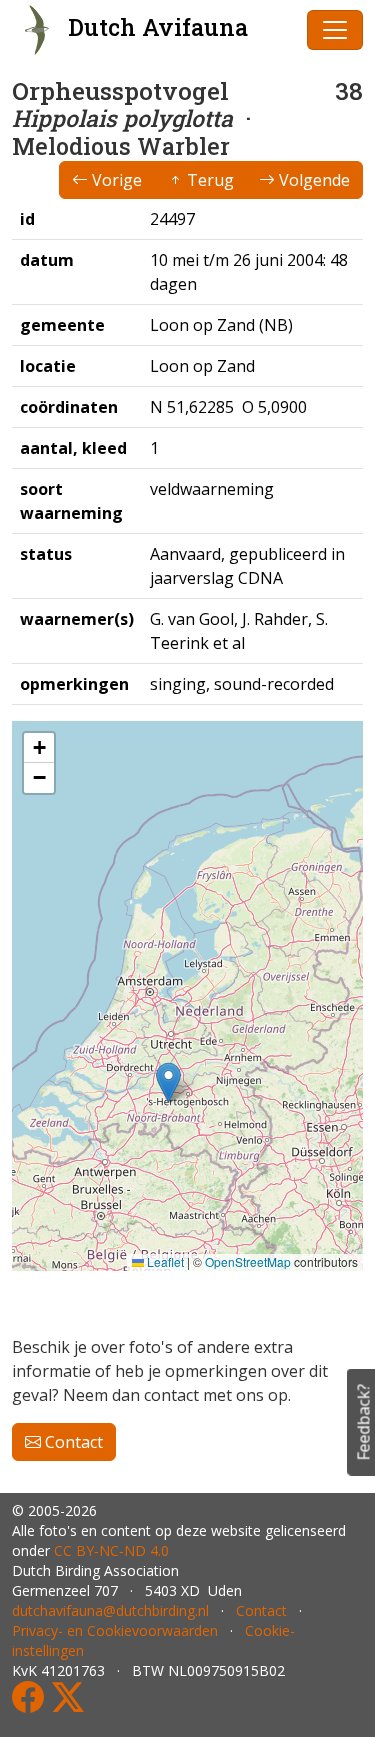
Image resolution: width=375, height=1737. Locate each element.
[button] (168, 1082)
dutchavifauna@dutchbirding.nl (110, 1610)
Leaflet (164, 1261)
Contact (72, 1442)
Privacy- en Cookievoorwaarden (115, 1630)
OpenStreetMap (248, 1261)
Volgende (312, 180)
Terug (208, 180)
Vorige (115, 180)
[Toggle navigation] (335, 30)
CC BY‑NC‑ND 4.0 (111, 1550)
